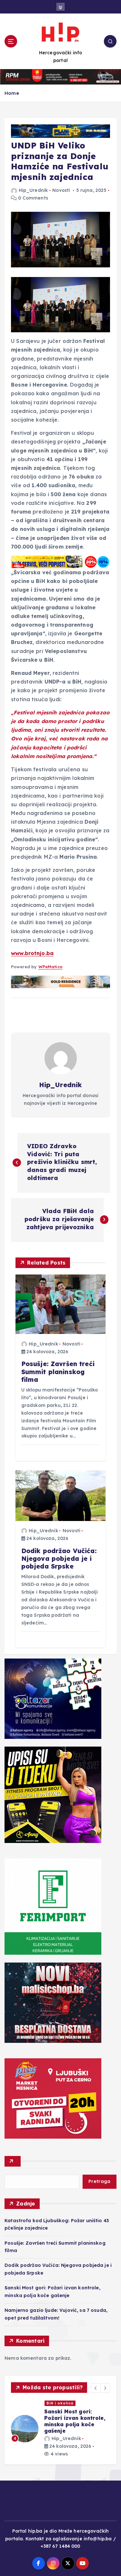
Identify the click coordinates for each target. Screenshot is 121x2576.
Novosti (61, 190)
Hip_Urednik (33, 190)
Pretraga (99, 2181)
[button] (96, 2388)
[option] (60, 2425)
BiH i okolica (60, 2403)
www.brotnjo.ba (32, 953)
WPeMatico (50, 967)
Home (12, 93)
